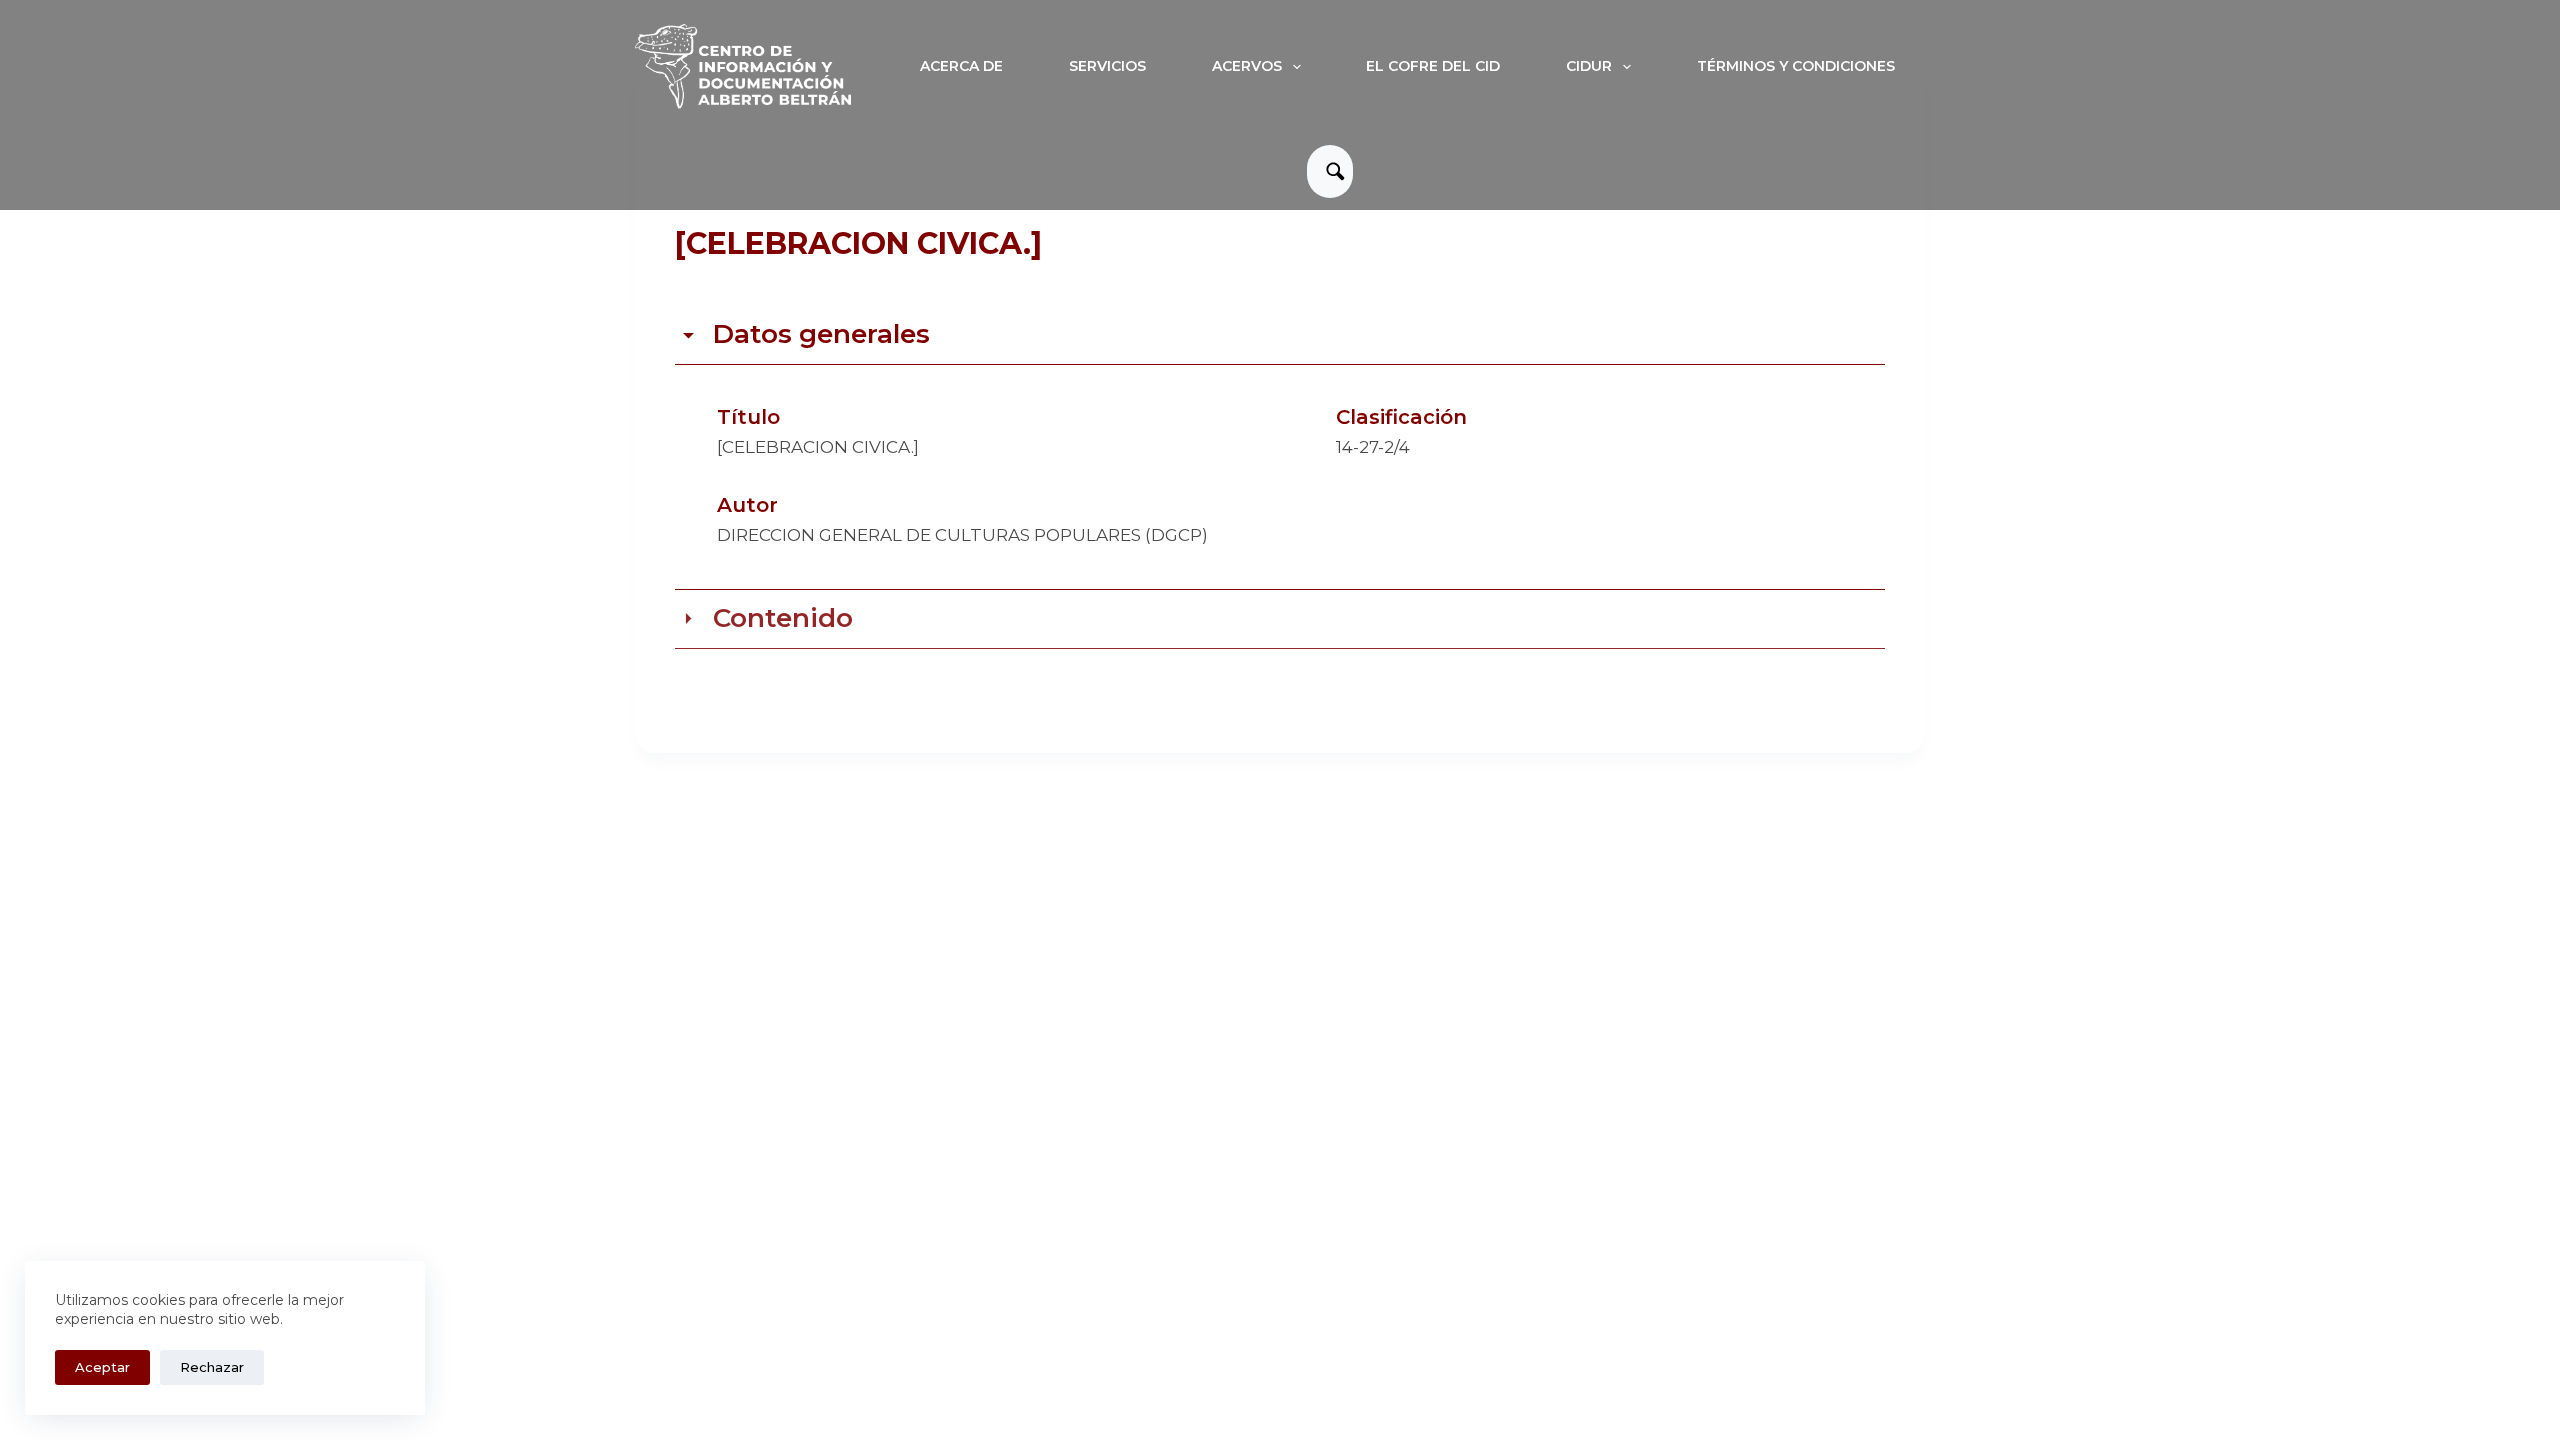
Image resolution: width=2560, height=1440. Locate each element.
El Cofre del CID (1433, 66)
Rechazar (212, 1367)
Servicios (1107, 66)
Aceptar (102, 1367)
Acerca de (961, 66)
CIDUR (1589, 66)
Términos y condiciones (1796, 66)
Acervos (1247, 66)
